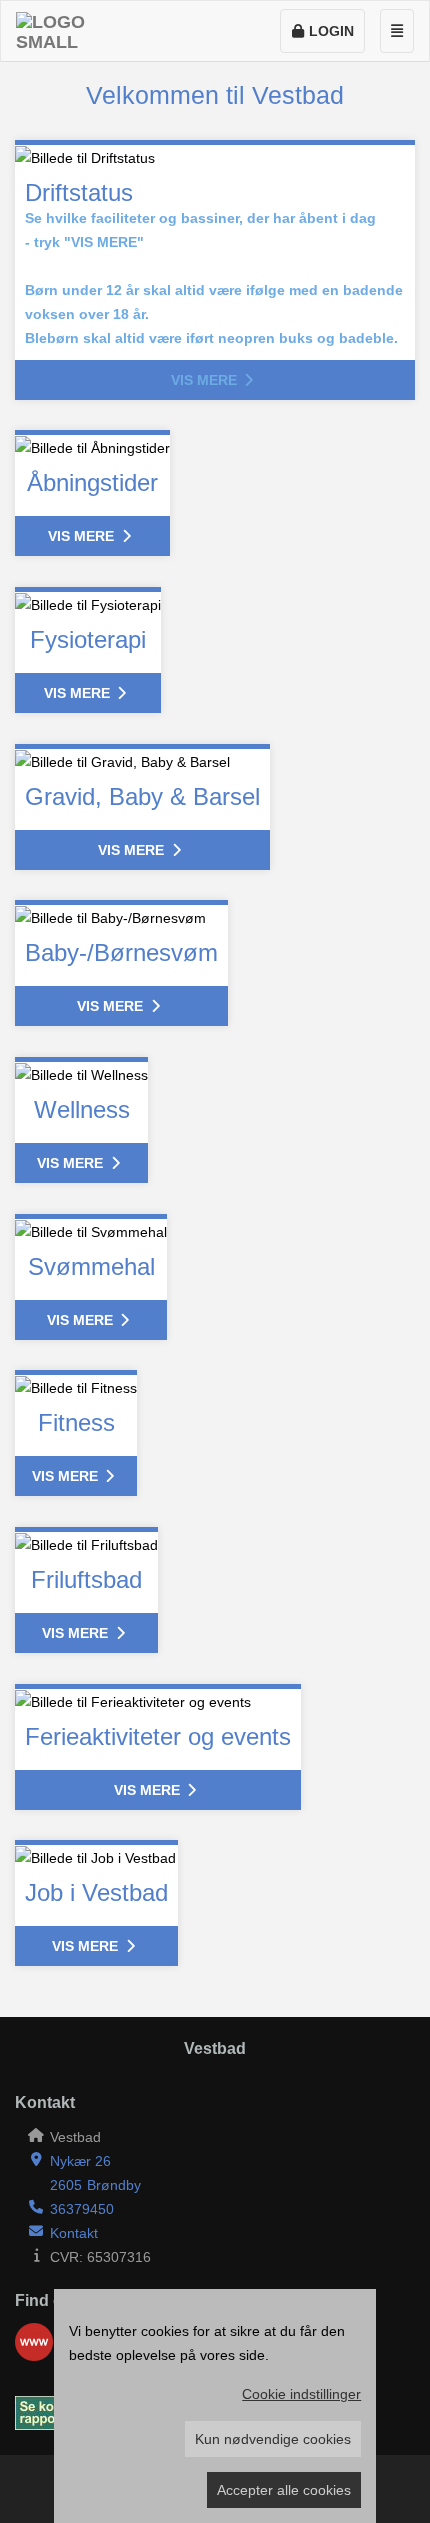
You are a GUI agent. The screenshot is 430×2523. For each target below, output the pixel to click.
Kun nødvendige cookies (273, 2439)
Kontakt (74, 2233)
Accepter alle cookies (284, 2490)
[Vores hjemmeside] (34, 2342)
